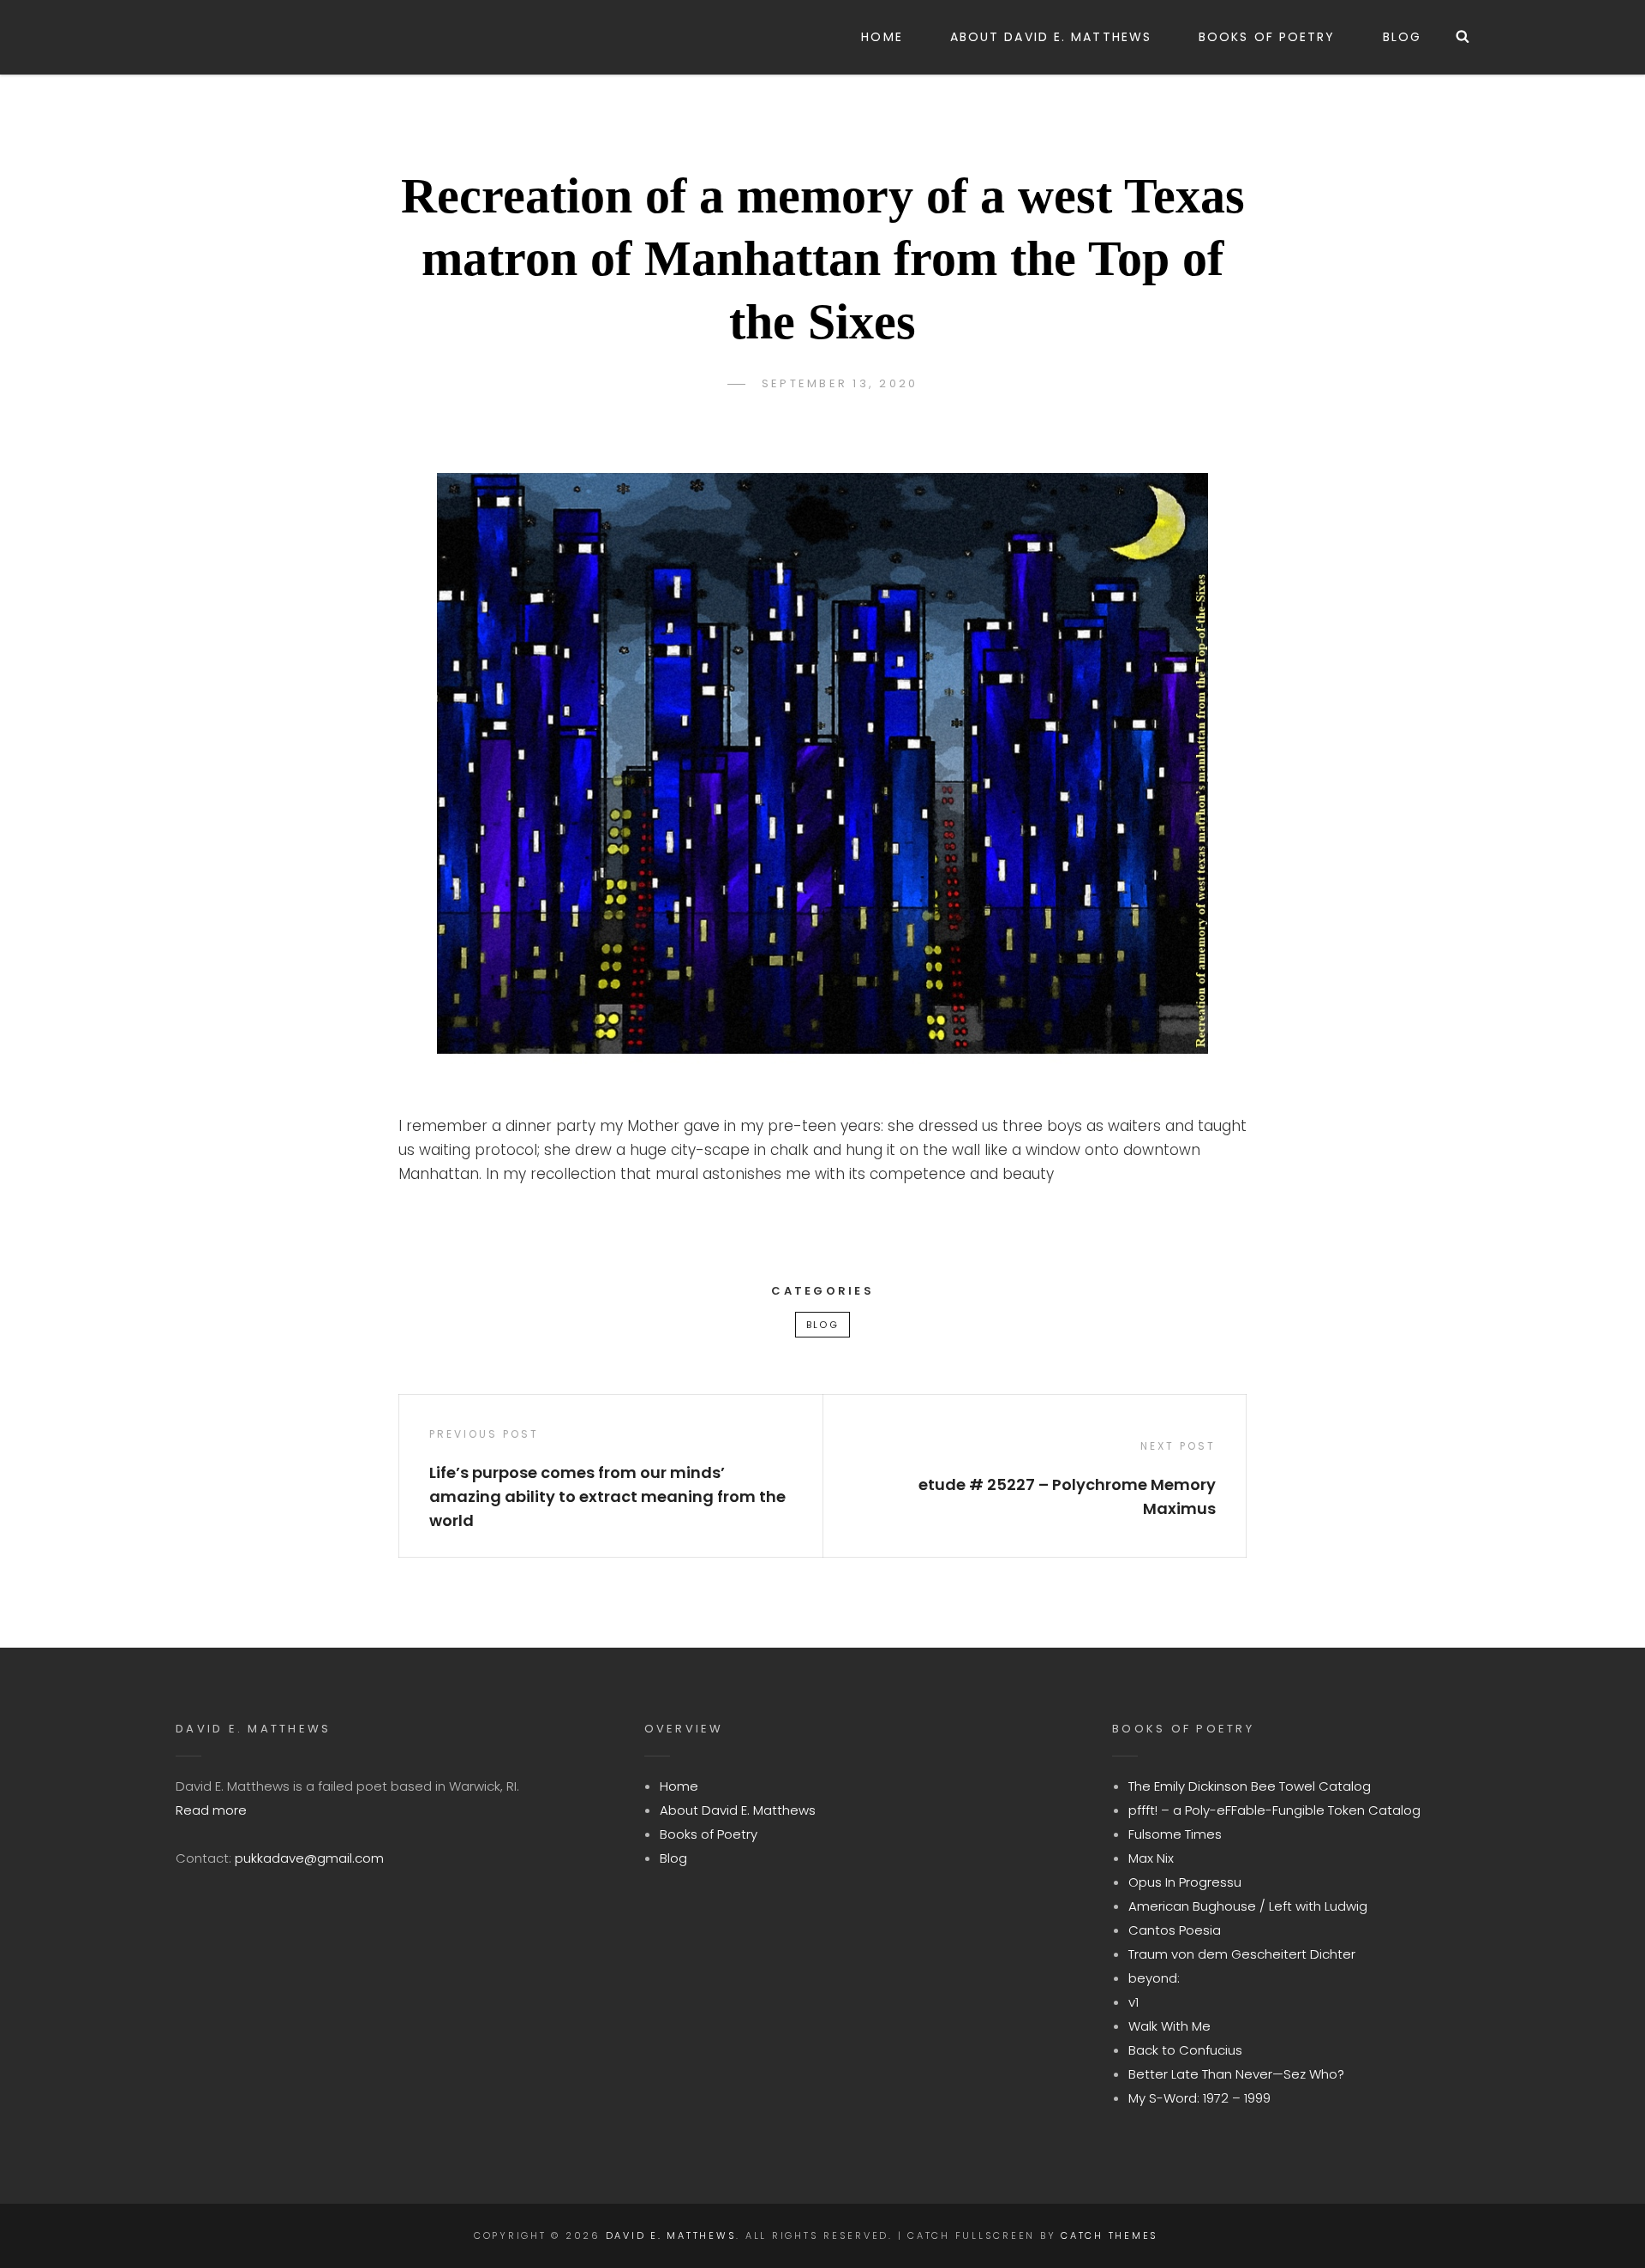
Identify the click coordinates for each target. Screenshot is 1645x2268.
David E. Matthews (671, 2235)
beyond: (1154, 1978)
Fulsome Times (1175, 1834)
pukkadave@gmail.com (309, 1858)
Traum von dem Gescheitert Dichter (1242, 1954)
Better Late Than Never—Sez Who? (1236, 2074)
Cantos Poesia (1175, 1930)
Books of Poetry (1267, 37)
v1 (1134, 2002)
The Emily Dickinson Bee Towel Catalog (1250, 1786)
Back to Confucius (1185, 2050)
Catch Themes (1110, 2235)
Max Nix (1151, 1858)
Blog (1402, 37)
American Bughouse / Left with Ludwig (1248, 1906)
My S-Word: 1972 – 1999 (1199, 2098)
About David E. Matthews (1051, 37)
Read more (211, 1810)
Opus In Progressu (1185, 1882)
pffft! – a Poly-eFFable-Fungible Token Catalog (1274, 1810)
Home (882, 37)
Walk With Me (1169, 2026)
